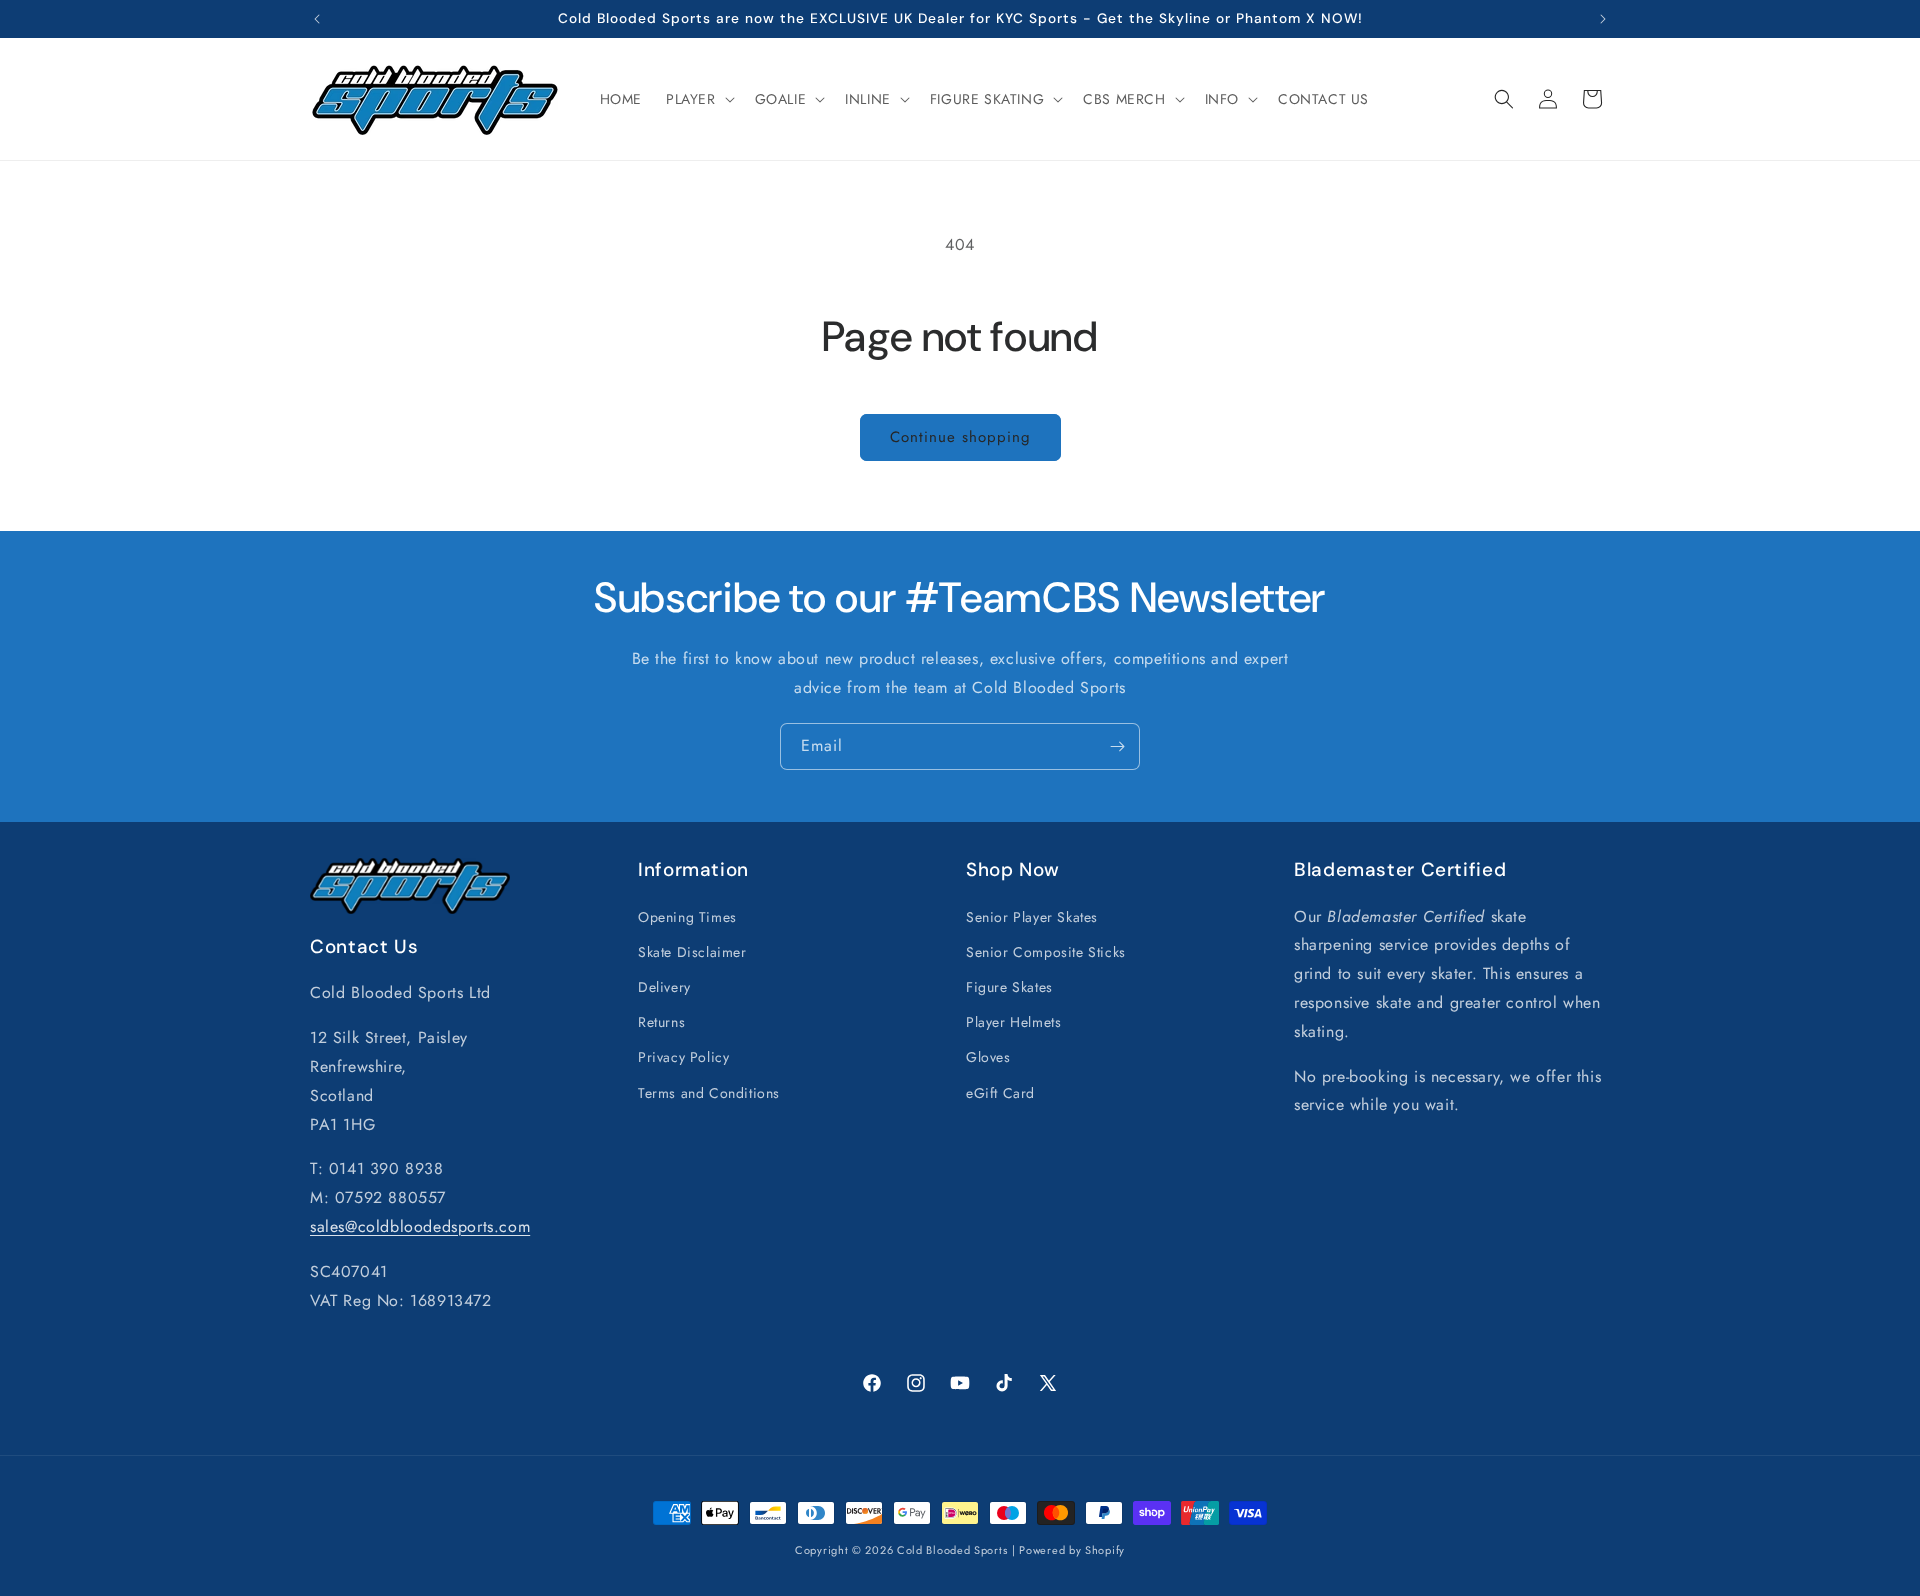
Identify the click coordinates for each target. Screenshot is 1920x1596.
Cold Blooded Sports (952, 1550)
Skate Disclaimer (692, 951)
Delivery (664, 986)
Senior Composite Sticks (1046, 951)
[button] (698, 99)
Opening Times (687, 916)
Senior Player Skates (1032, 916)
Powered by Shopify (1072, 1550)
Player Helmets (1013, 1022)
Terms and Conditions (709, 1092)
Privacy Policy (683, 1057)
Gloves (988, 1057)
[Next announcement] (1603, 19)
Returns (661, 1022)
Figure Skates (1009, 986)
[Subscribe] (1117, 746)
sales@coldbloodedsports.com (420, 1225)
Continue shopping (960, 437)
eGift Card (1000, 1092)
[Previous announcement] (317, 19)
